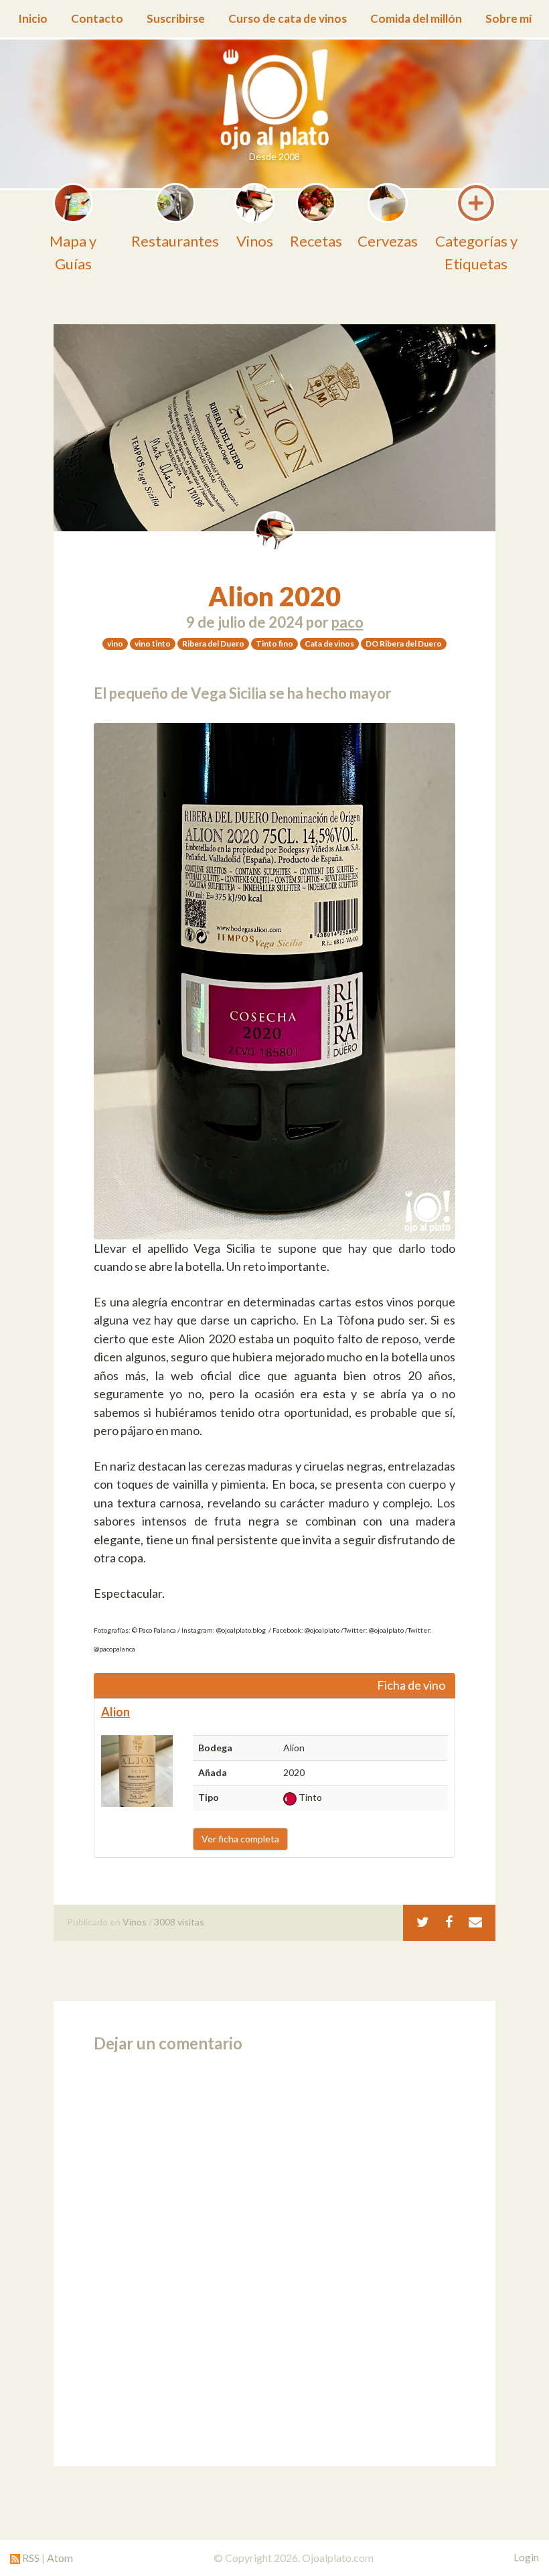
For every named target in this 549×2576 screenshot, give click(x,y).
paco (347, 622)
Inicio (33, 18)
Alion (115, 1712)
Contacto (97, 18)
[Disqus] (274, 2255)
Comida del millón (416, 18)
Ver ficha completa (240, 1839)
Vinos (135, 1922)
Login (526, 2557)
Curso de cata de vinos (288, 18)
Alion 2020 (274, 596)
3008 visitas (179, 1922)
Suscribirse (176, 18)
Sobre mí (508, 18)
